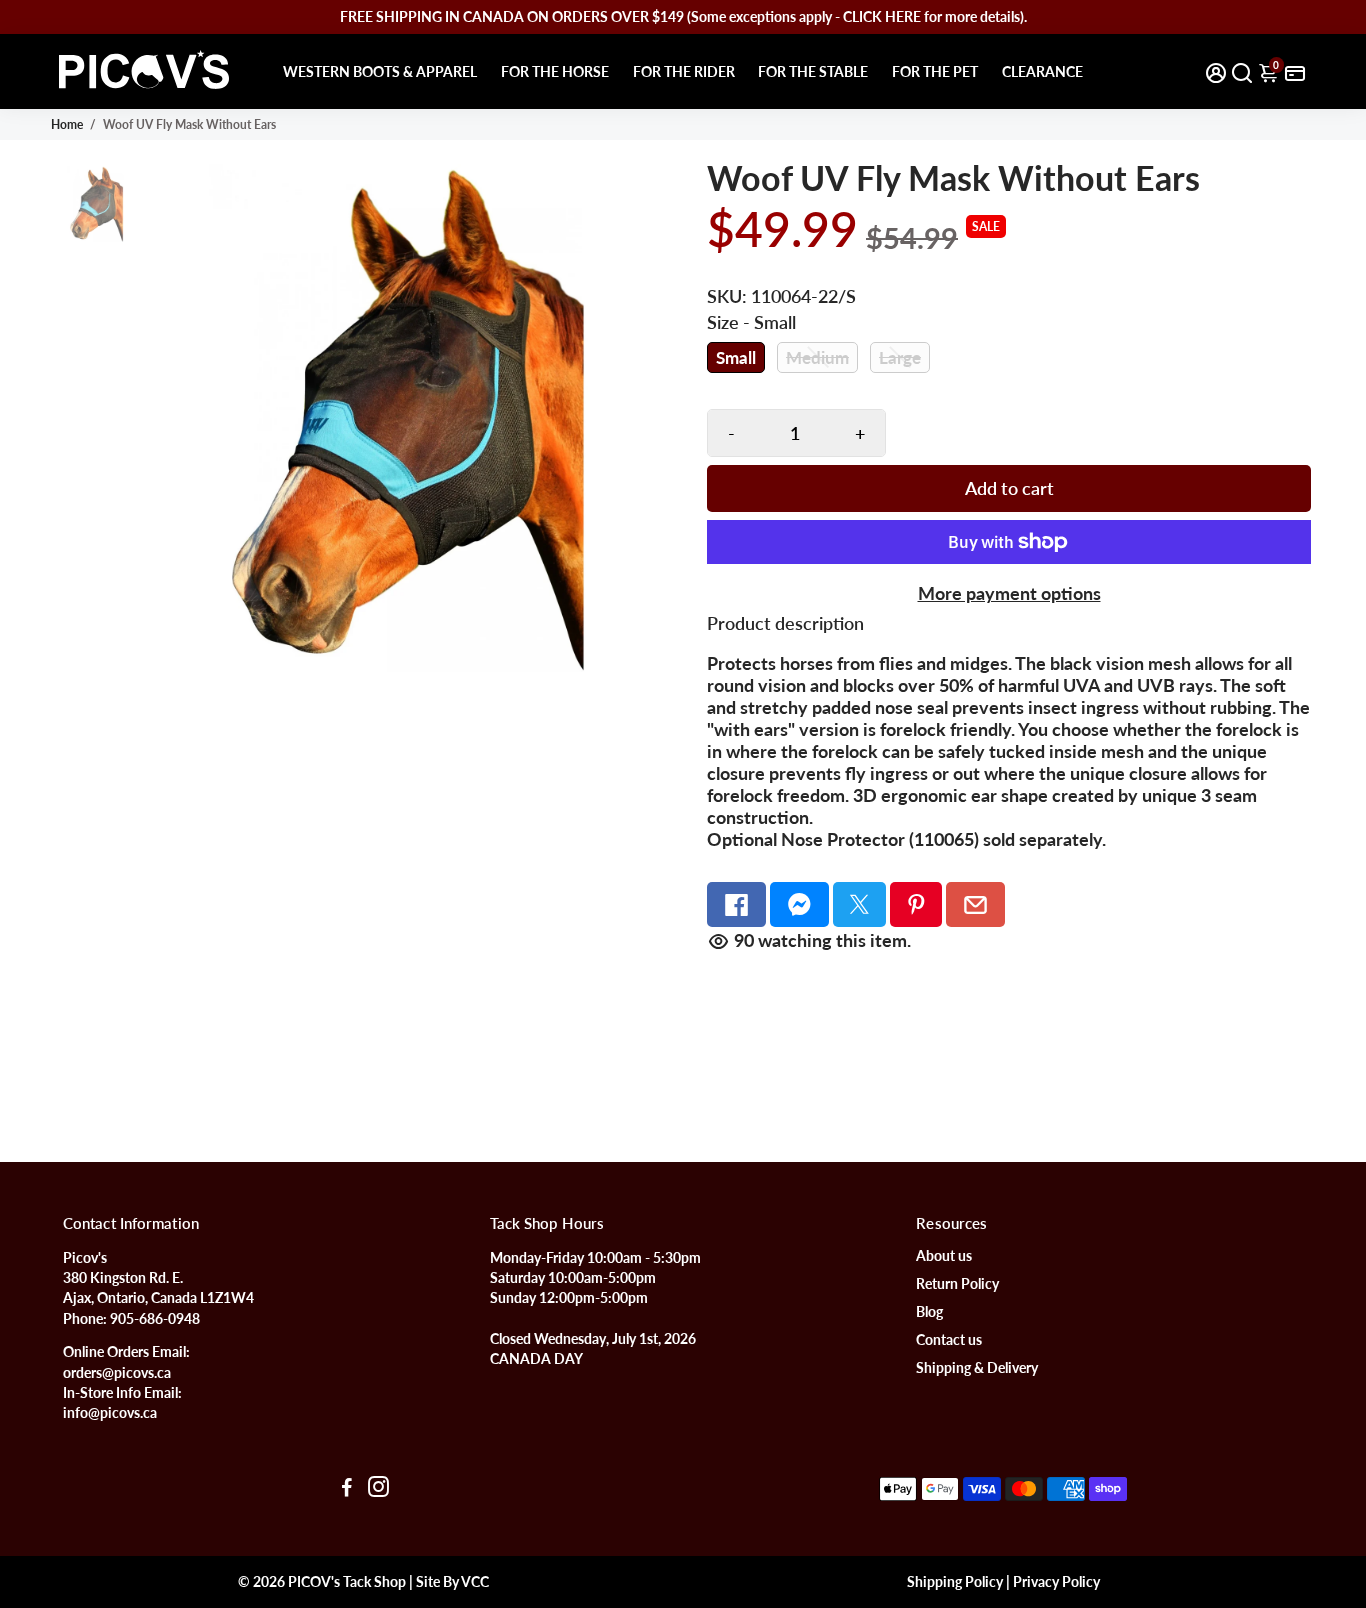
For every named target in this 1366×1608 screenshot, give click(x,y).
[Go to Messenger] (799, 904)
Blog (929, 1312)
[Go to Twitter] (859, 904)
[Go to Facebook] (736, 904)
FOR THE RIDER (684, 71)
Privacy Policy (1056, 1582)
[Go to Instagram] (378, 1489)
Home (67, 124)
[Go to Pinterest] (916, 904)
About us (944, 1256)
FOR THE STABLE (813, 71)
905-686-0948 (155, 1319)
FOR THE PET (935, 71)
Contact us (949, 1340)
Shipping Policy (955, 1582)
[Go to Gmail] (975, 904)
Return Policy (957, 1284)
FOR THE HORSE (555, 71)
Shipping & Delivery (977, 1368)
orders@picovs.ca (117, 1373)
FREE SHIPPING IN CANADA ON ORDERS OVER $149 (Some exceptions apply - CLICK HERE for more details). (683, 16)
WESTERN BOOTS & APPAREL (380, 71)
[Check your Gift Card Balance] (1295, 71)
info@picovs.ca (110, 1413)
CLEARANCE (1042, 71)
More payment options (1009, 593)
